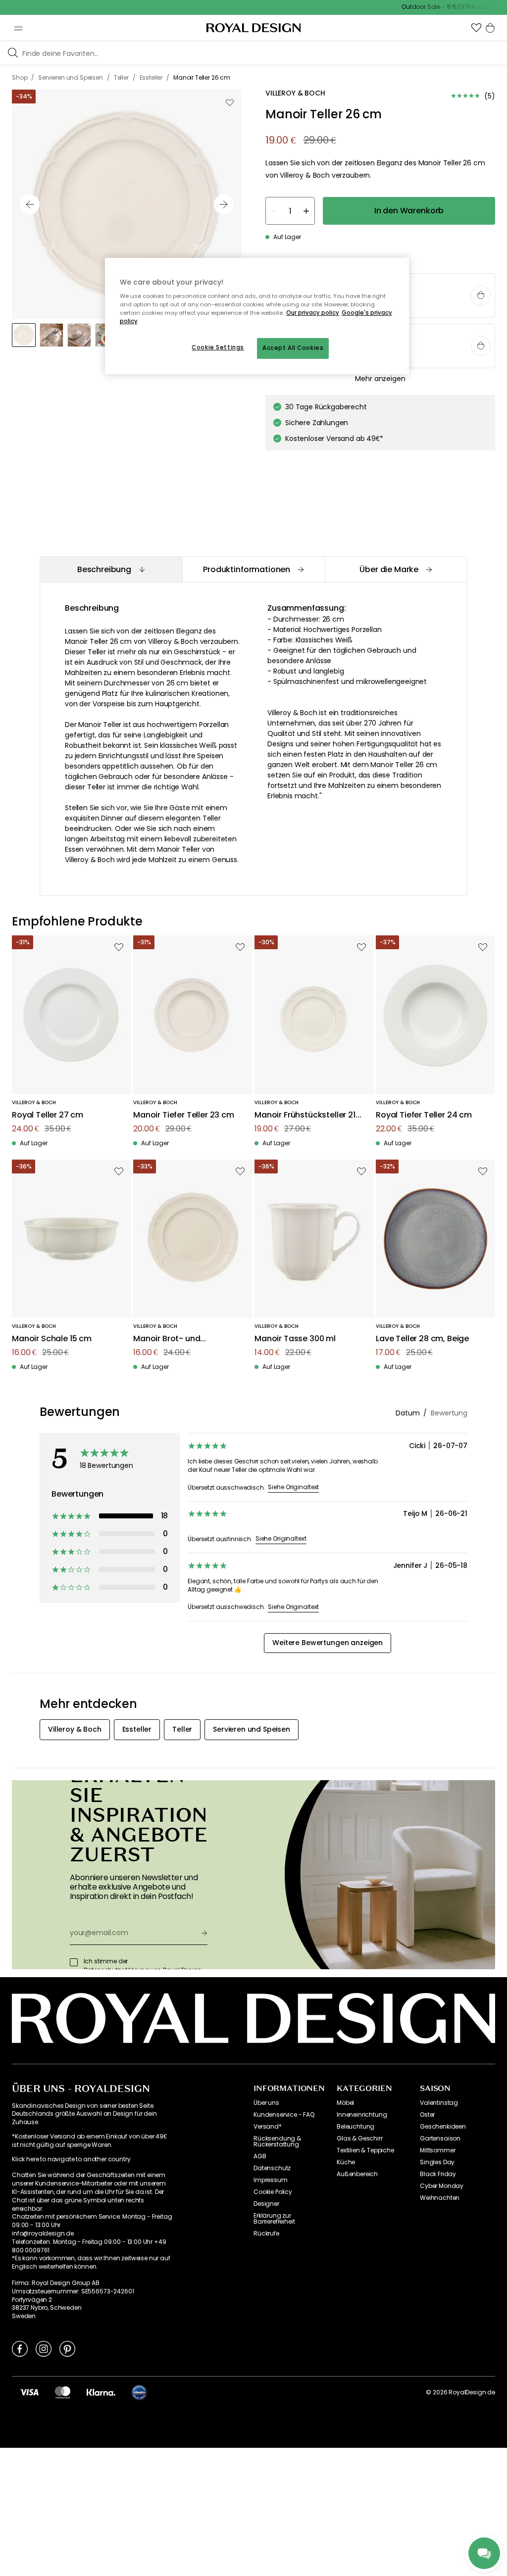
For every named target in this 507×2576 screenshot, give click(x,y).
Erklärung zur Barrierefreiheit (274, 2219)
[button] (476, 28)
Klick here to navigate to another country (71, 2159)
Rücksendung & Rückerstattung (277, 2141)
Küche (346, 2162)
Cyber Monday (442, 2186)
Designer (266, 2204)
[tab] (111, 569)
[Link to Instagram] (44, 2348)
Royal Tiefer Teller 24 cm (424, 1115)
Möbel (345, 2103)
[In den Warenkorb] (481, 295)
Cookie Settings (218, 347)
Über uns (266, 2103)
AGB (260, 2156)
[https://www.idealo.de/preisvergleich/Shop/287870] (139, 2392)
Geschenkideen (443, 2127)
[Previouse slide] (30, 204)
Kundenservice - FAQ (284, 2115)
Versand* (268, 2127)
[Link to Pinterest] (67, 2348)
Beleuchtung (355, 2127)
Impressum (271, 2180)
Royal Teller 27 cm (48, 1115)
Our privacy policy (313, 313)
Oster (427, 2115)
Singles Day (437, 2162)
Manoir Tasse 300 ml (295, 1339)
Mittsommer (437, 2150)
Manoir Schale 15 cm (52, 1339)
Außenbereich (357, 2174)
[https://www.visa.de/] (29, 2392)
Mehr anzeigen (380, 379)
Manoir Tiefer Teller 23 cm (184, 1115)
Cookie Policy (273, 2192)
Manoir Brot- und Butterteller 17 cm (167, 1339)
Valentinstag (439, 2103)
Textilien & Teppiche (365, 2150)
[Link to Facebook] (20, 2348)
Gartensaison (440, 2139)
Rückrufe (266, 2234)
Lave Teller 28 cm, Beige (422, 1339)
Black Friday (438, 2174)
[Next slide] (224, 204)
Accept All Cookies (293, 348)
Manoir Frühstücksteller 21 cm (305, 1115)
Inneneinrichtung (362, 2115)
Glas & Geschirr (360, 2139)
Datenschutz (272, 2168)
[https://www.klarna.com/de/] (101, 2392)
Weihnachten (440, 2198)
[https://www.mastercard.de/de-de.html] (63, 2392)
